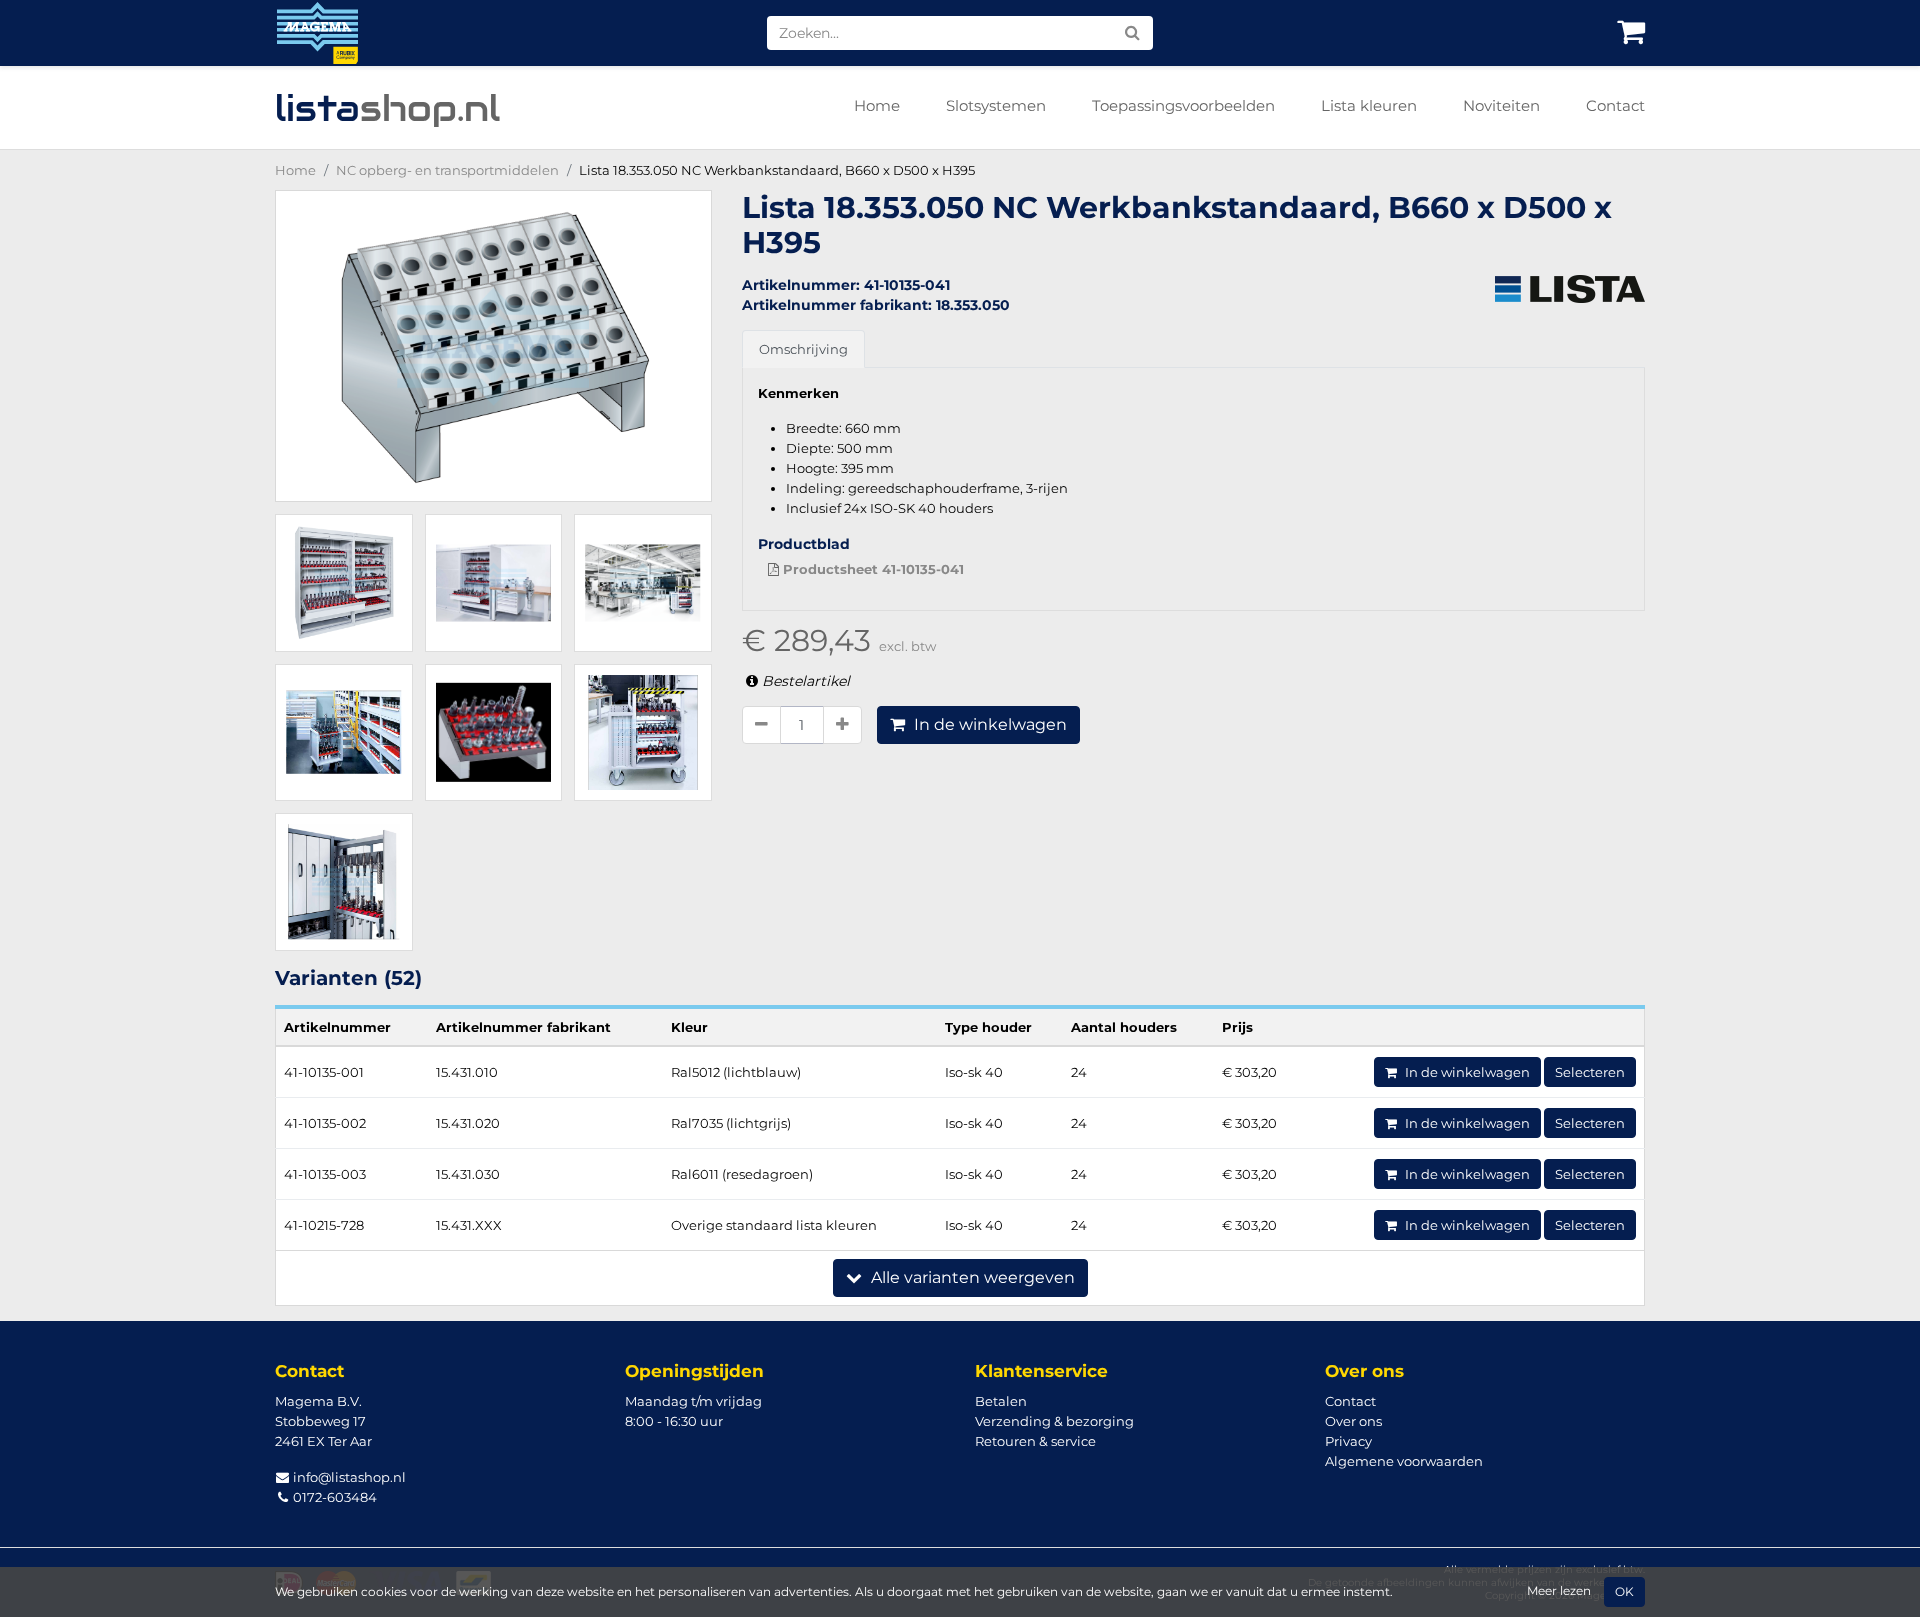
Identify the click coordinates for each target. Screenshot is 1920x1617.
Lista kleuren (1369, 105)
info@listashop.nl (348, 1477)
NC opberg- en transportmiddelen (447, 170)
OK (1624, 1592)
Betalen (1001, 1401)
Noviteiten (1501, 105)
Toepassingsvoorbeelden (1183, 105)
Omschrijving (803, 349)
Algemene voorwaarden (1404, 1461)
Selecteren (1590, 1072)
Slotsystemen (996, 105)
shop (387, 108)
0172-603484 (333, 1497)
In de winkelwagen (988, 724)
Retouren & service (1035, 1441)
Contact (1615, 105)
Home (877, 105)
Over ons (1353, 1421)
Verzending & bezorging (1054, 1421)
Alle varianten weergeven (971, 1277)
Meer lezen (1559, 1591)
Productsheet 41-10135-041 (871, 569)
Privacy (1348, 1441)
